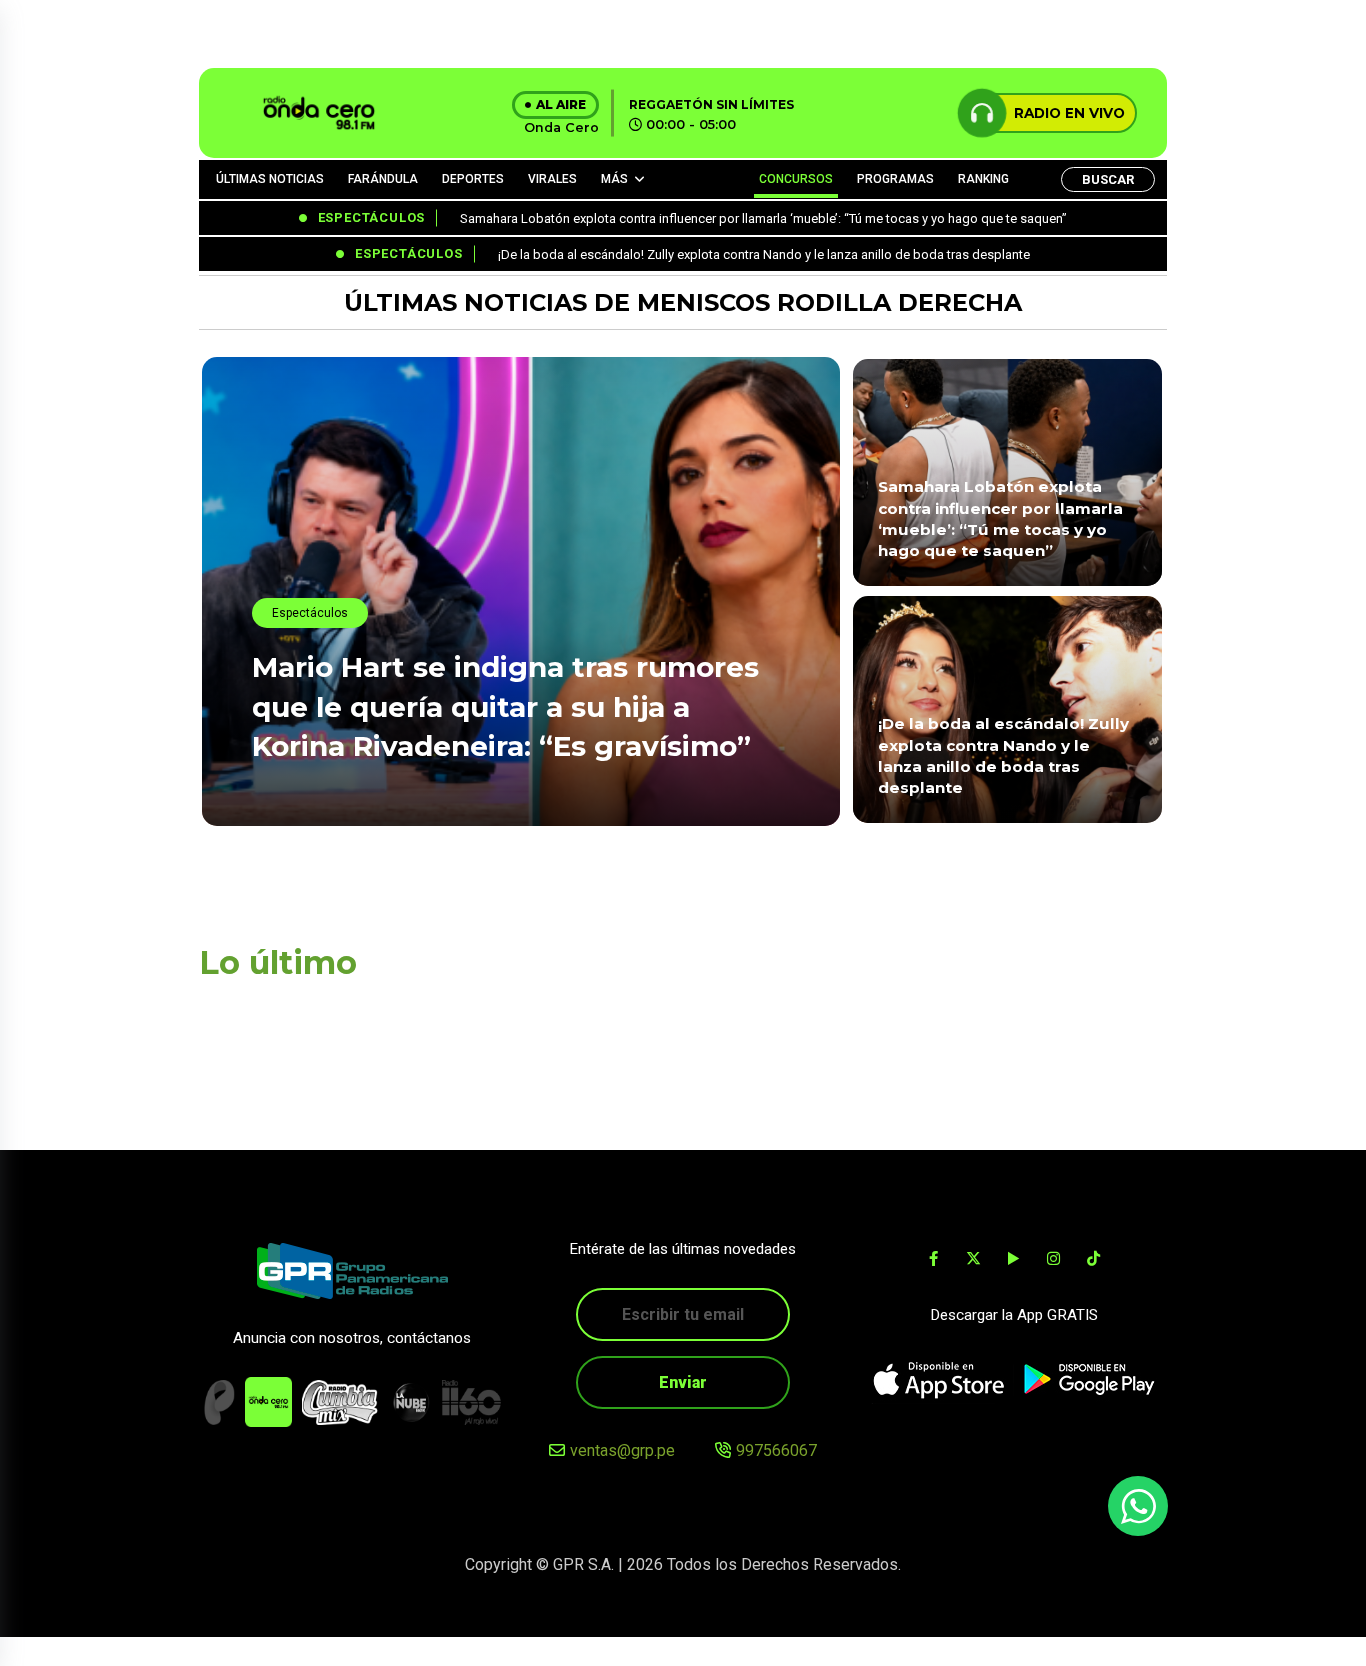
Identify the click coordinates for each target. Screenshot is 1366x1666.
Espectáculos (310, 613)
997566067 (776, 1450)
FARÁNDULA (383, 179)
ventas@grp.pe (622, 1450)
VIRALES (552, 179)
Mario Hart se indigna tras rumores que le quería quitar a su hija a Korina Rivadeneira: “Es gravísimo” (505, 706)
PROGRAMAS (895, 179)
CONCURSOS (796, 179)
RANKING (983, 179)
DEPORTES (473, 179)
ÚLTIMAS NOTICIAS (270, 179)
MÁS (614, 179)
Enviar (683, 1382)
